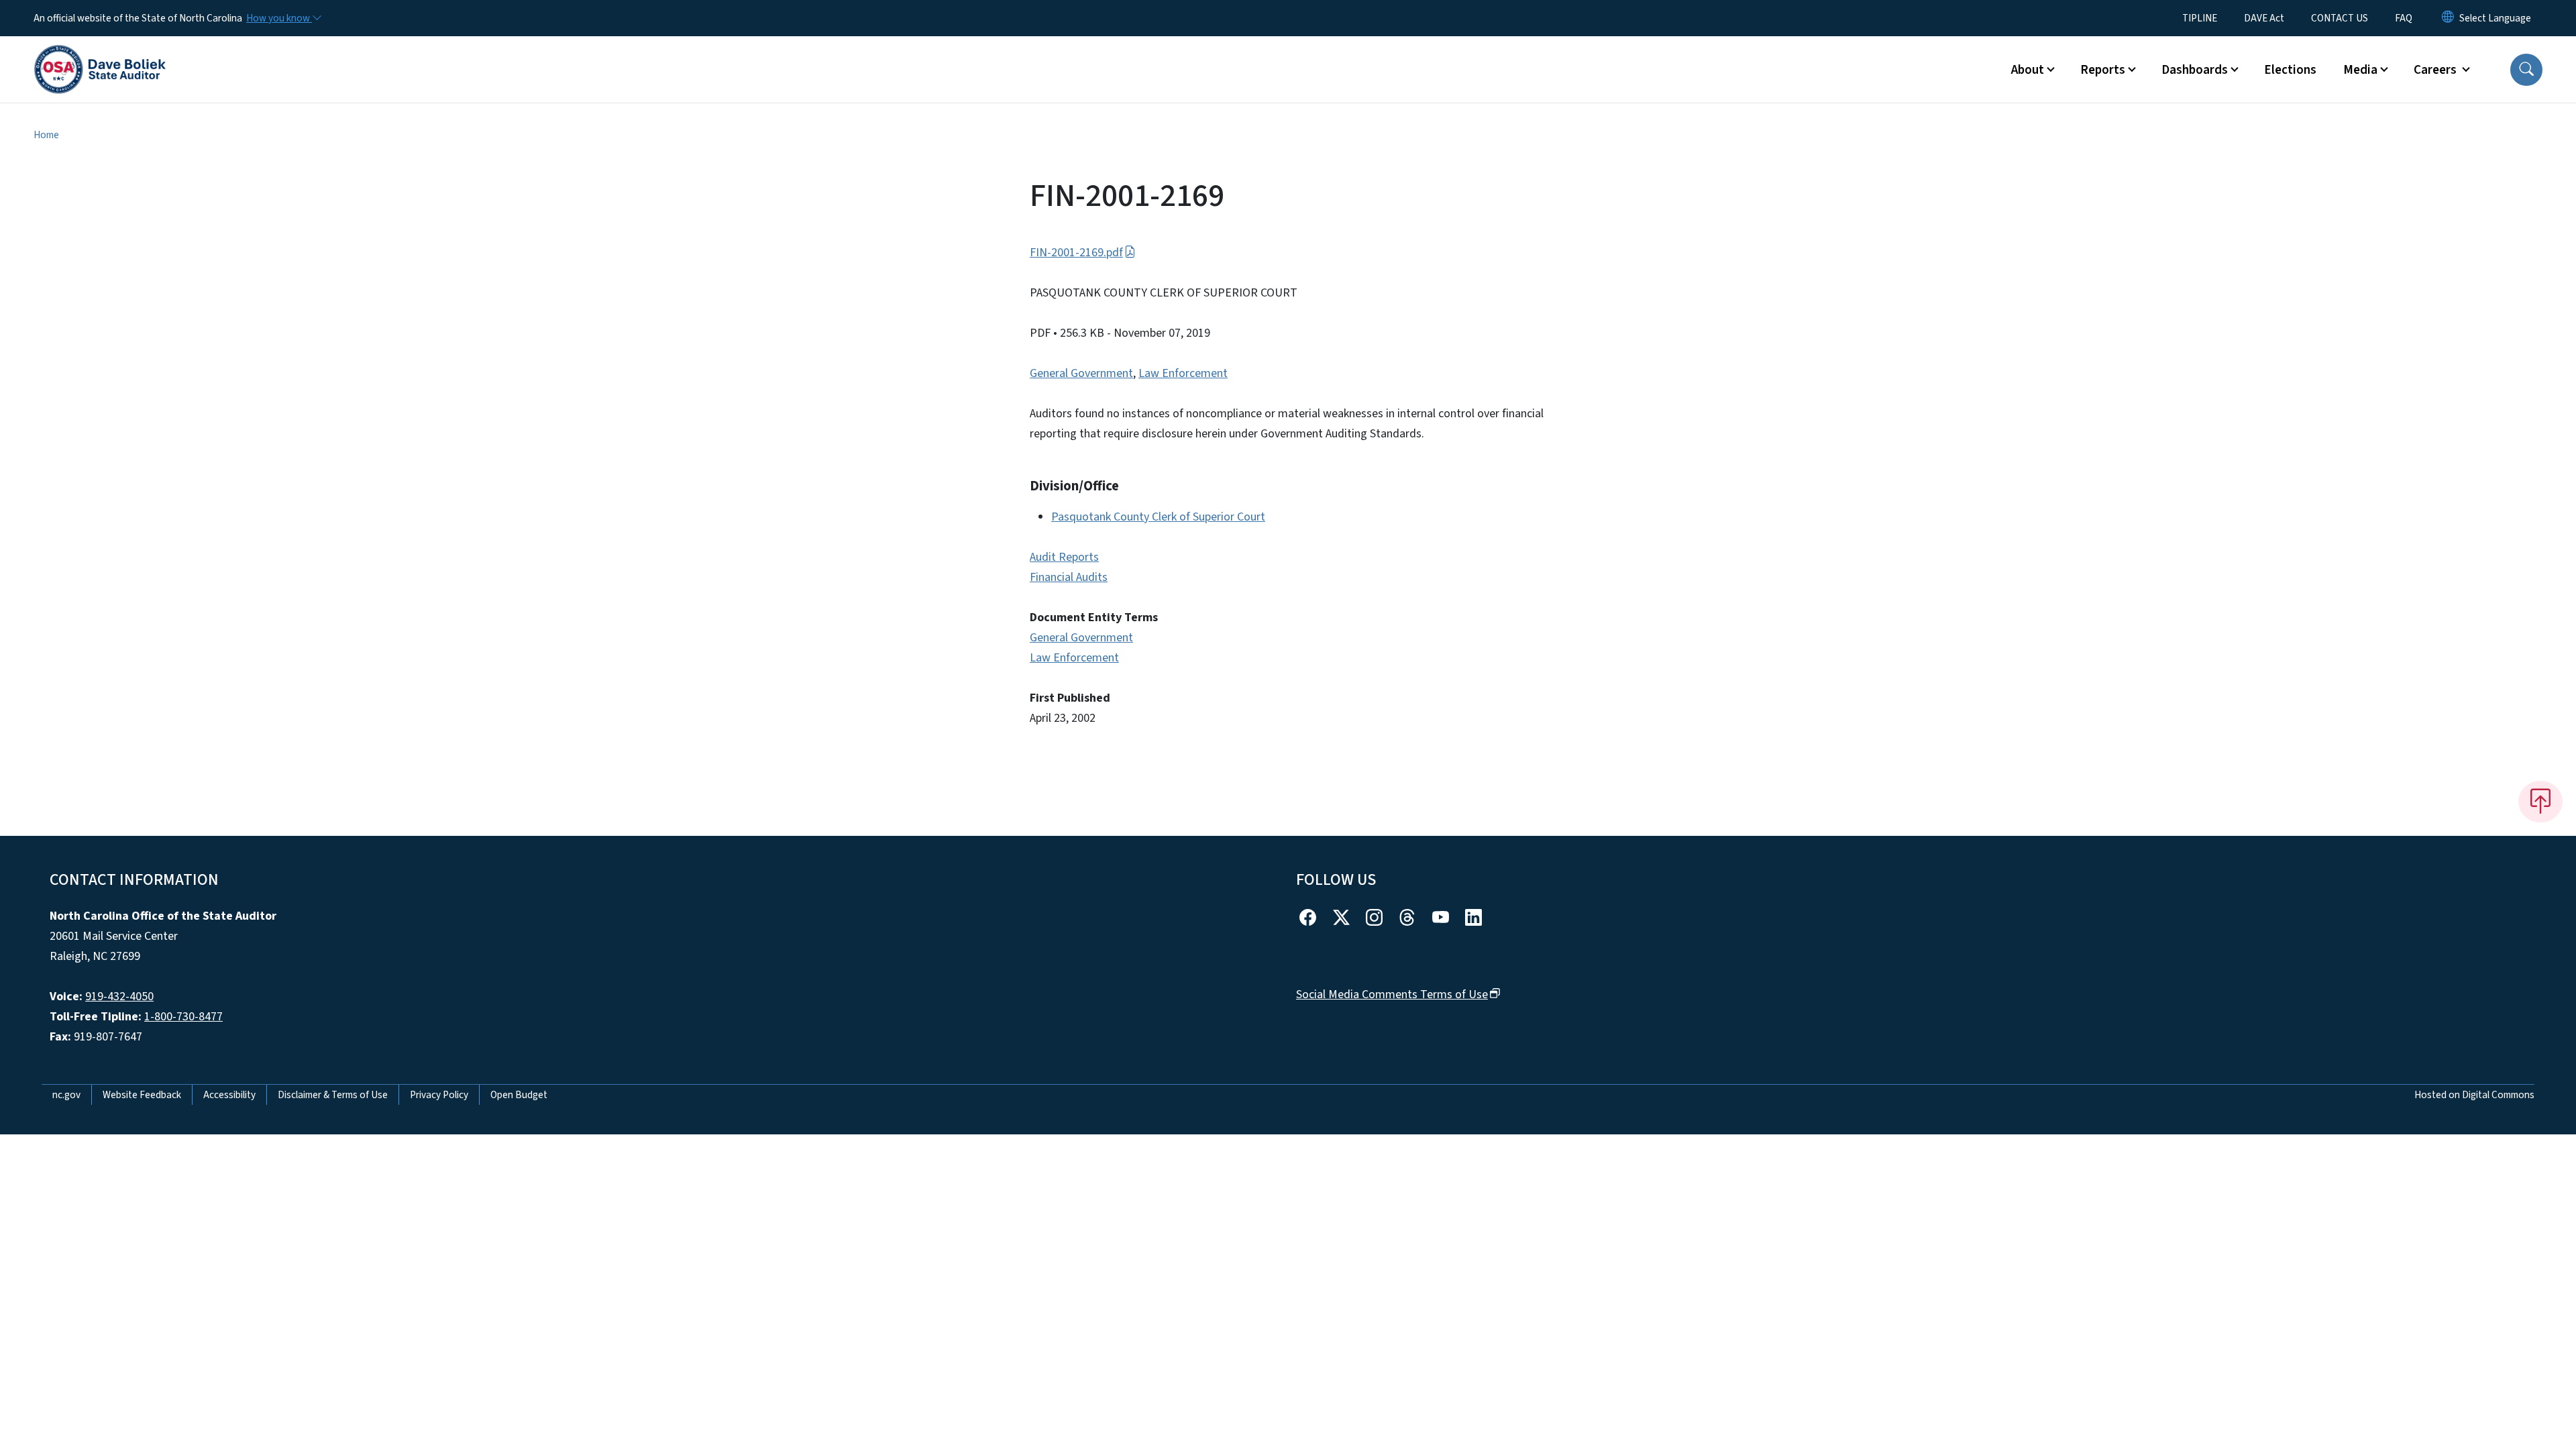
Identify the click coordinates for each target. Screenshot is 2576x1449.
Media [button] (2360, 70)
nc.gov (66, 1095)
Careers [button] (2436, 70)
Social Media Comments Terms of (1392, 995)
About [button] (2028, 70)
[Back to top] (2540, 802)
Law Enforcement (1183, 373)
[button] (2526, 70)
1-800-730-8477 (183, 1017)
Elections (2290, 70)
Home (46, 135)
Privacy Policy (439, 1095)
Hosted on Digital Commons (2474, 1095)
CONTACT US (2340, 18)
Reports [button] (2103, 70)
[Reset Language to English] (2448, 18)
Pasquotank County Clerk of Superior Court (1158, 517)
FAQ (2404, 18)
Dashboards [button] (2195, 70)
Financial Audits (1069, 577)
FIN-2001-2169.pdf (1076, 253)
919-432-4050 (119, 997)
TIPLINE (2200, 18)
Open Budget (519, 1095)
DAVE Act (2264, 18)
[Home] (100, 54)
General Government (1081, 373)
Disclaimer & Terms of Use (333, 1095)
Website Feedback (142, 1095)
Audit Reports (1064, 557)
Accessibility (229, 1095)
